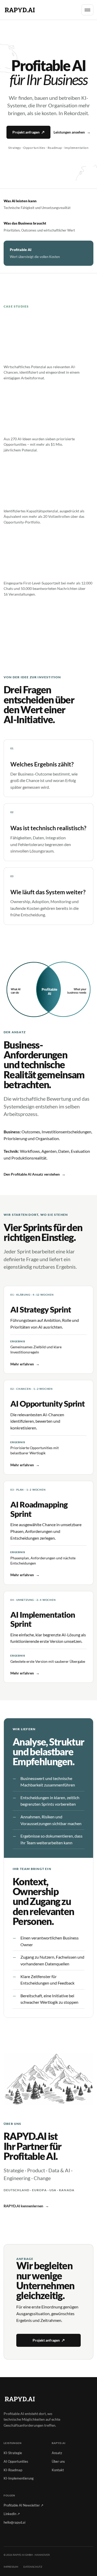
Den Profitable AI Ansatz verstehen (35, 1174)
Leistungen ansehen (72, 132)
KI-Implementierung (19, 2478)
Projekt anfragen (28, 132)
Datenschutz (33, 2567)
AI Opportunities (16, 2461)
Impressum (11, 2567)
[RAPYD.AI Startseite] (20, 10)
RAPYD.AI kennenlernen (26, 2206)
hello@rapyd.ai (14, 2522)
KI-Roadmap (13, 2470)
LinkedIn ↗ (12, 2514)
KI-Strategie (13, 2453)
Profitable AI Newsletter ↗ (24, 2505)
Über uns (58, 2461)
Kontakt (58, 2470)
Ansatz (57, 2453)
